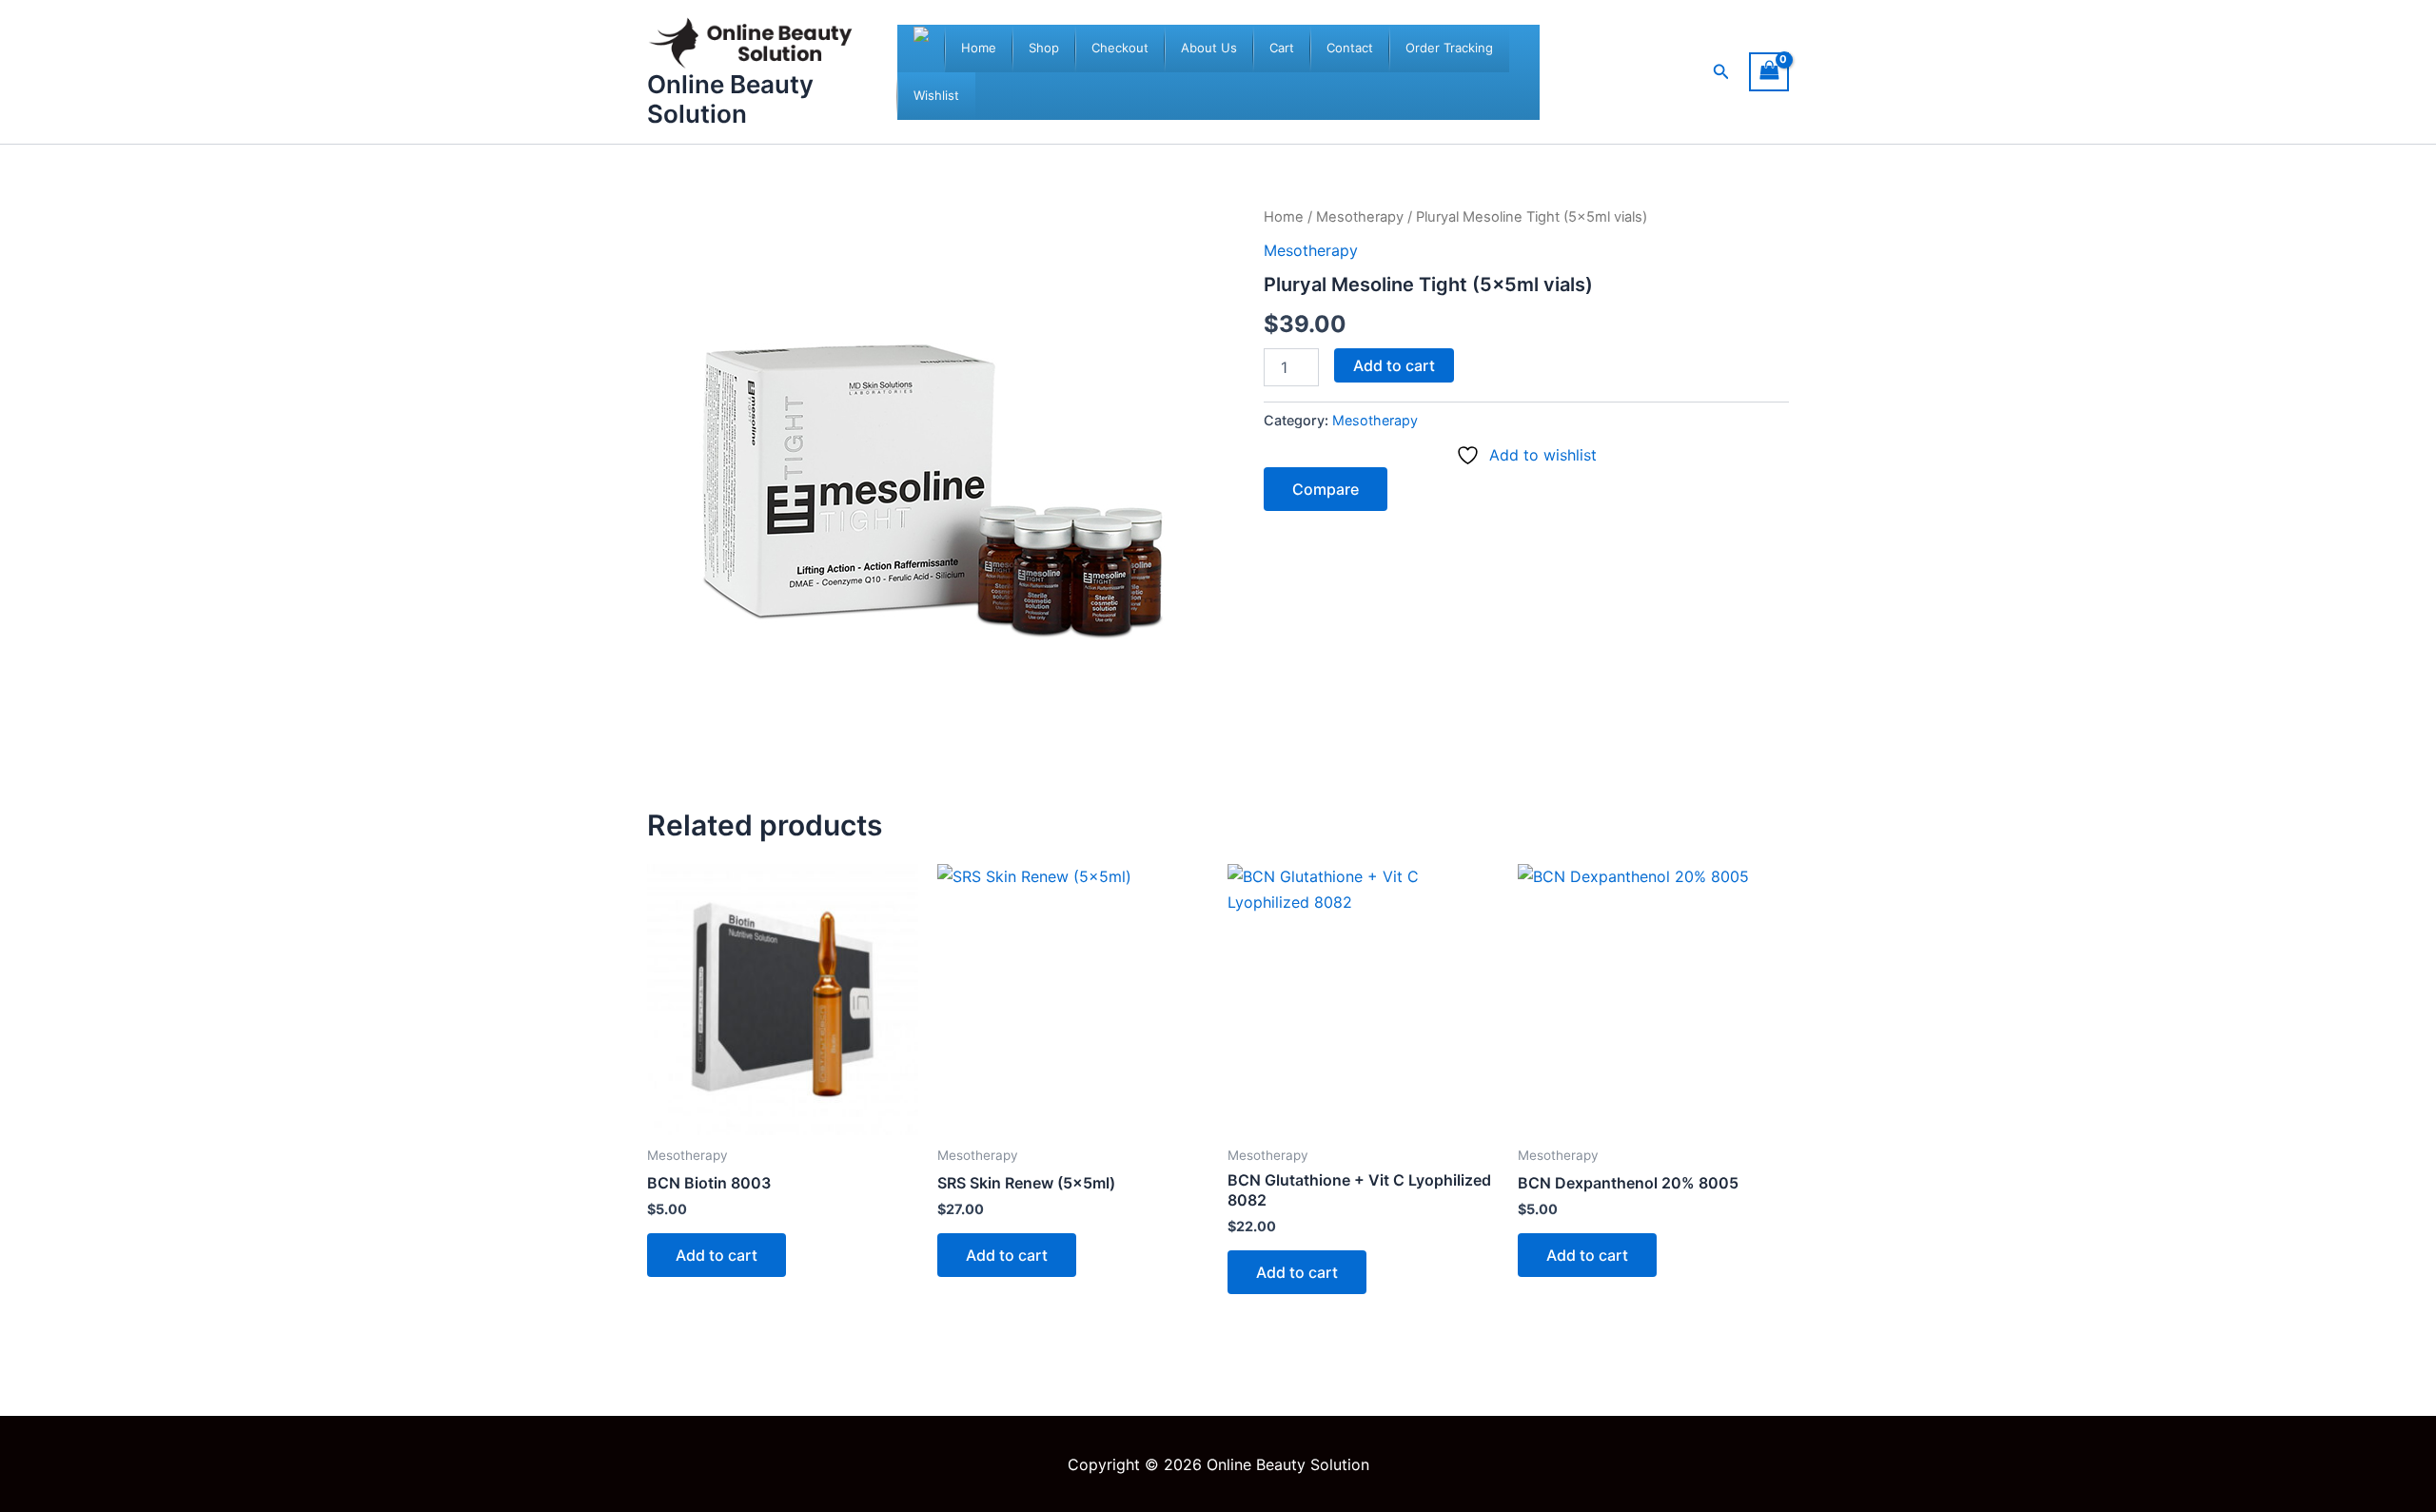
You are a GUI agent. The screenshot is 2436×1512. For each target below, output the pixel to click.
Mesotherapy (1360, 217)
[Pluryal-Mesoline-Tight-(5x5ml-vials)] (933, 491)
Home (1284, 217)
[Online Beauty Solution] (921, 49)
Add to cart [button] (717, 1255)
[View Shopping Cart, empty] (1769, 72)
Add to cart (1394, 365)
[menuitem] (979, 49)
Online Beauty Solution (730, 99)
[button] (1721, 72)
